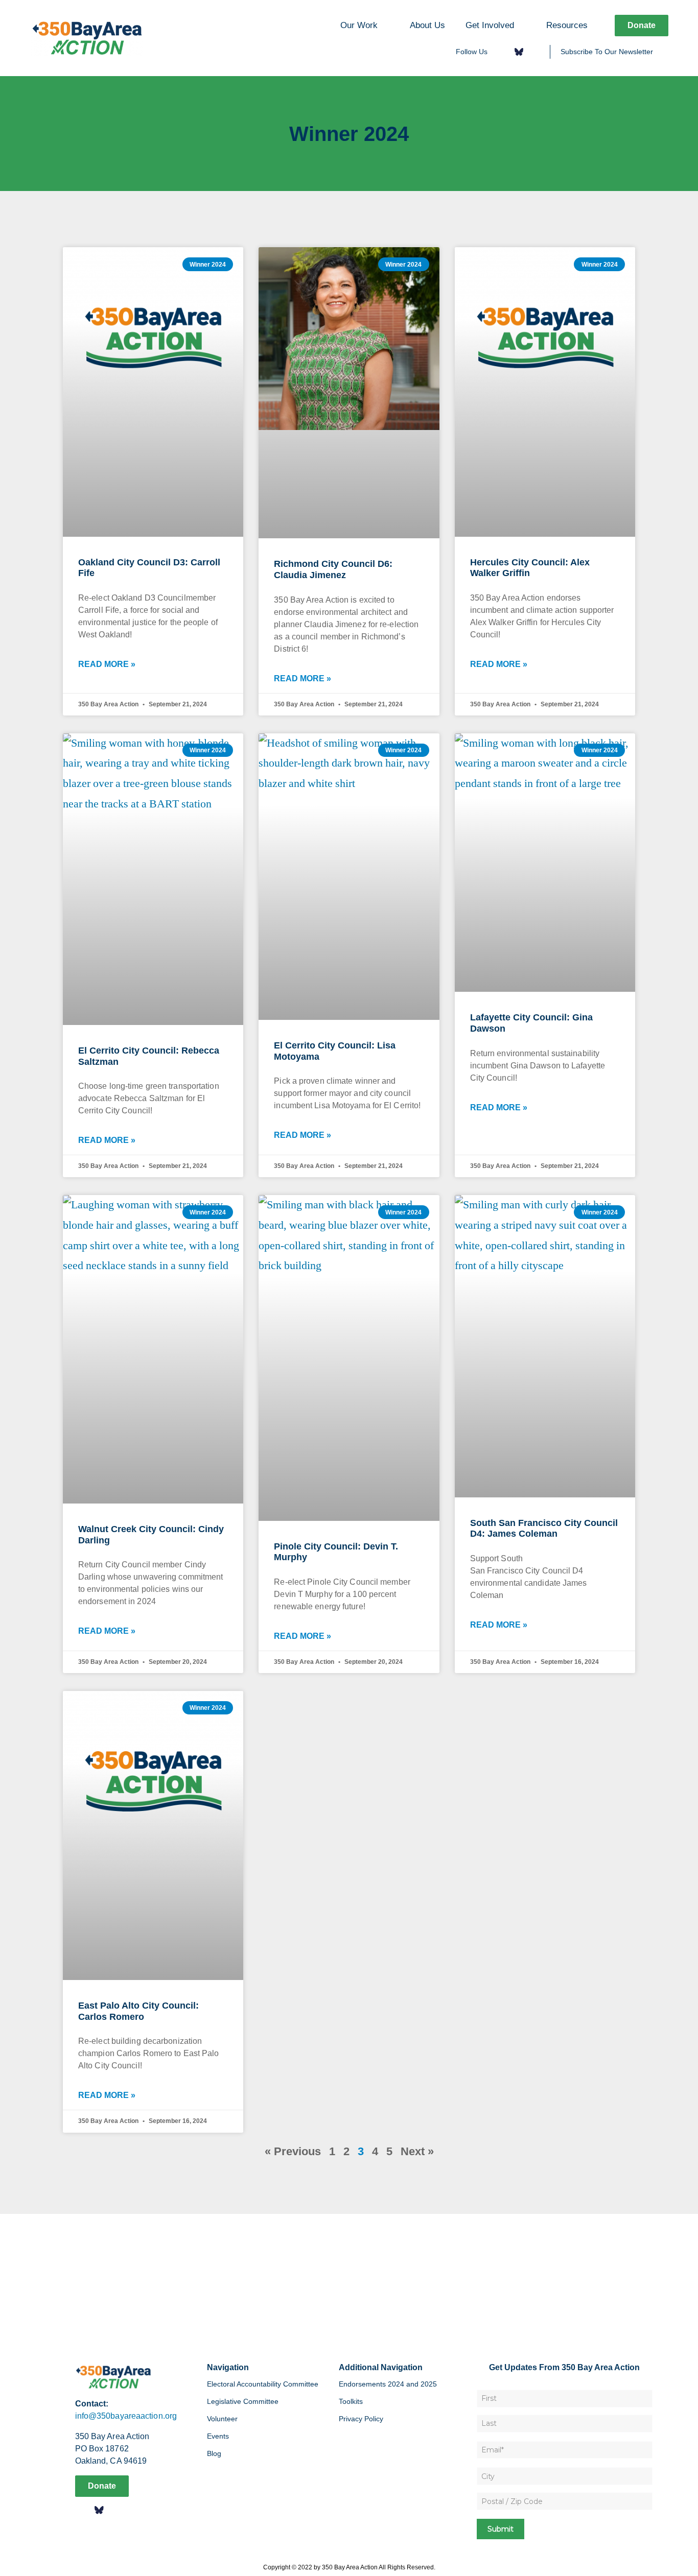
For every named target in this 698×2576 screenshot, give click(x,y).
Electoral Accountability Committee (263, 2384)
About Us (427, 25)
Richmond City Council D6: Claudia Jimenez (333, 569)
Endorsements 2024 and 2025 (388, 2384)
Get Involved (490, 25)
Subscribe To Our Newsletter (607, 52)
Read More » (107, 664)
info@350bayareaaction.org (126, 2416)
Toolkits (351, 2401)
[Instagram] (535, 52)
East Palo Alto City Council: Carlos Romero (138, 2011)
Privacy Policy (361, 2419)
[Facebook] (502, 52)
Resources (567, 25)
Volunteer (222, 2419)
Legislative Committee (243, 2401)
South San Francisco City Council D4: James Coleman (544, 1529)
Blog (214, 2453)
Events (218, 2436)
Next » (417, 2151)
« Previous (293, 2151)
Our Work (359, 25)
